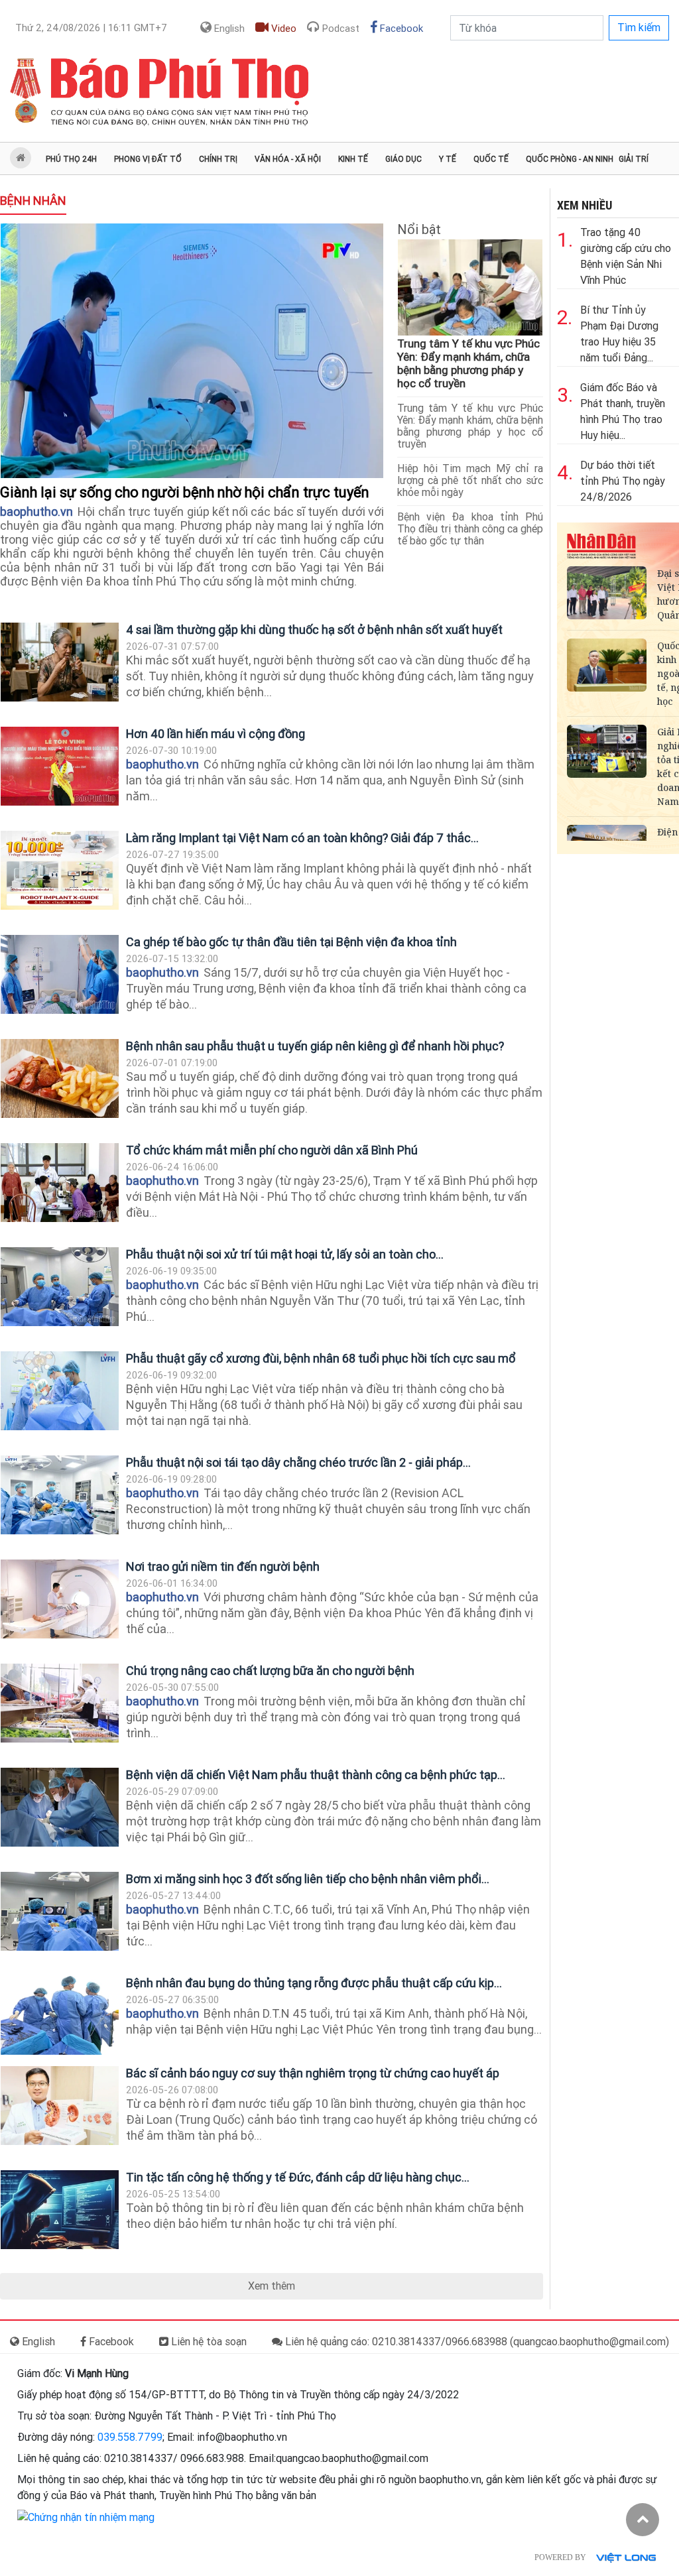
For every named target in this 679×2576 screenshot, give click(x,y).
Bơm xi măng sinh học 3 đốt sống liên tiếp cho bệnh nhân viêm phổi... (308, 1879)
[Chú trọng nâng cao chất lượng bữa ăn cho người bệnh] (60, 1703)
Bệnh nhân (33, 201)
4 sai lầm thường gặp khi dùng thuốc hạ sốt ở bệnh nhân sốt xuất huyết (314, 630)
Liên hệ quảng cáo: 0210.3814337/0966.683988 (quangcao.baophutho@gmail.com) (476, 2342)
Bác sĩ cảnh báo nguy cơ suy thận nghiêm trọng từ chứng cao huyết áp (313, 2073)
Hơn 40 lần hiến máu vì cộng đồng (216, 734)
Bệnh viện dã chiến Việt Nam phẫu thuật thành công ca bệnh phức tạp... (316, 1775)
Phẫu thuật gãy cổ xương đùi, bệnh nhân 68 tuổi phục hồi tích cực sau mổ (321, 1358)
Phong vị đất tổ (148, 159)
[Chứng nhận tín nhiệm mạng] (86, 2517)
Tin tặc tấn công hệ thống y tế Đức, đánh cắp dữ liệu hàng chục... (298, 2177)
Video (282, 29)
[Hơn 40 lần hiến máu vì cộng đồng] (60, 766)
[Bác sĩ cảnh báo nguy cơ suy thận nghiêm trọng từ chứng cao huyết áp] (60, 2106)
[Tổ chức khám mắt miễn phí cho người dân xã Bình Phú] (60, 1183)
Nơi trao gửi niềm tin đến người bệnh (223, 1566)
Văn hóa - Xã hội (288, 159)
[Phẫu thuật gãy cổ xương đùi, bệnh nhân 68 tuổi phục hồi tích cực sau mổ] (60, 1391)
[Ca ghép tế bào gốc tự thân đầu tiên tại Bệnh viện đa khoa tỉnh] (60, 974)
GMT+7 (91, 28)
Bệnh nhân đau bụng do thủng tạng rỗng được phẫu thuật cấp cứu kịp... (314, 1983)
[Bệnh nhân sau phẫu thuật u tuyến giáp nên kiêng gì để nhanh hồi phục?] (60, 1078)
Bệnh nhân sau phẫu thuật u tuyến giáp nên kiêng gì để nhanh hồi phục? (315, 1046)
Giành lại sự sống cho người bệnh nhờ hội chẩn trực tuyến (186, 492)
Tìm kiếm (639, 28)
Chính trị (218, 159)
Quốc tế (491, 159)
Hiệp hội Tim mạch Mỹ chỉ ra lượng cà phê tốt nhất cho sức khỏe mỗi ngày (470, 480)
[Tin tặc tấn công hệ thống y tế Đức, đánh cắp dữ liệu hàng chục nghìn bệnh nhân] (60, 2210)
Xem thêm (272, 2286)
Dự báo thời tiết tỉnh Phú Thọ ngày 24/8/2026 (623, 481)
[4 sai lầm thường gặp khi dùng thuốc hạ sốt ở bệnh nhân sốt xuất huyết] (60, 662)
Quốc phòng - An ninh (570, 159)
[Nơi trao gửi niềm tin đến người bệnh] (60, 1599)
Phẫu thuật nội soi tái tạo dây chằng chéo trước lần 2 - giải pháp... (298, 1462)
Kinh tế (353, 159)
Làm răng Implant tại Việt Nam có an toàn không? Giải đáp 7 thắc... (302, 838)
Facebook (400, 29)
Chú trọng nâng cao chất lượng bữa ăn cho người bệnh (270, 1671)
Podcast (339, 29)
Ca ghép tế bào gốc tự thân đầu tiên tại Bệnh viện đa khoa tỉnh (291, 942)
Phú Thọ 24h (71, 159)
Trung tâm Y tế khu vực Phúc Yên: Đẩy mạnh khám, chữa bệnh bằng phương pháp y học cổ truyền (468, 363)
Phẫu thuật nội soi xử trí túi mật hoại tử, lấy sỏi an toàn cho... (285, 1254)
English (228, 29)
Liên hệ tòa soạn (208, 2342)
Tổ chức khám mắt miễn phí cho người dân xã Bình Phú (272, 1150)
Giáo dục (403, 159)
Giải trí (634, 159)
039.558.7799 (130, 2437)
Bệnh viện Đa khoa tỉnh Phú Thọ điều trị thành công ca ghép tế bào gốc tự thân (470, 529)
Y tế (448, 159)
